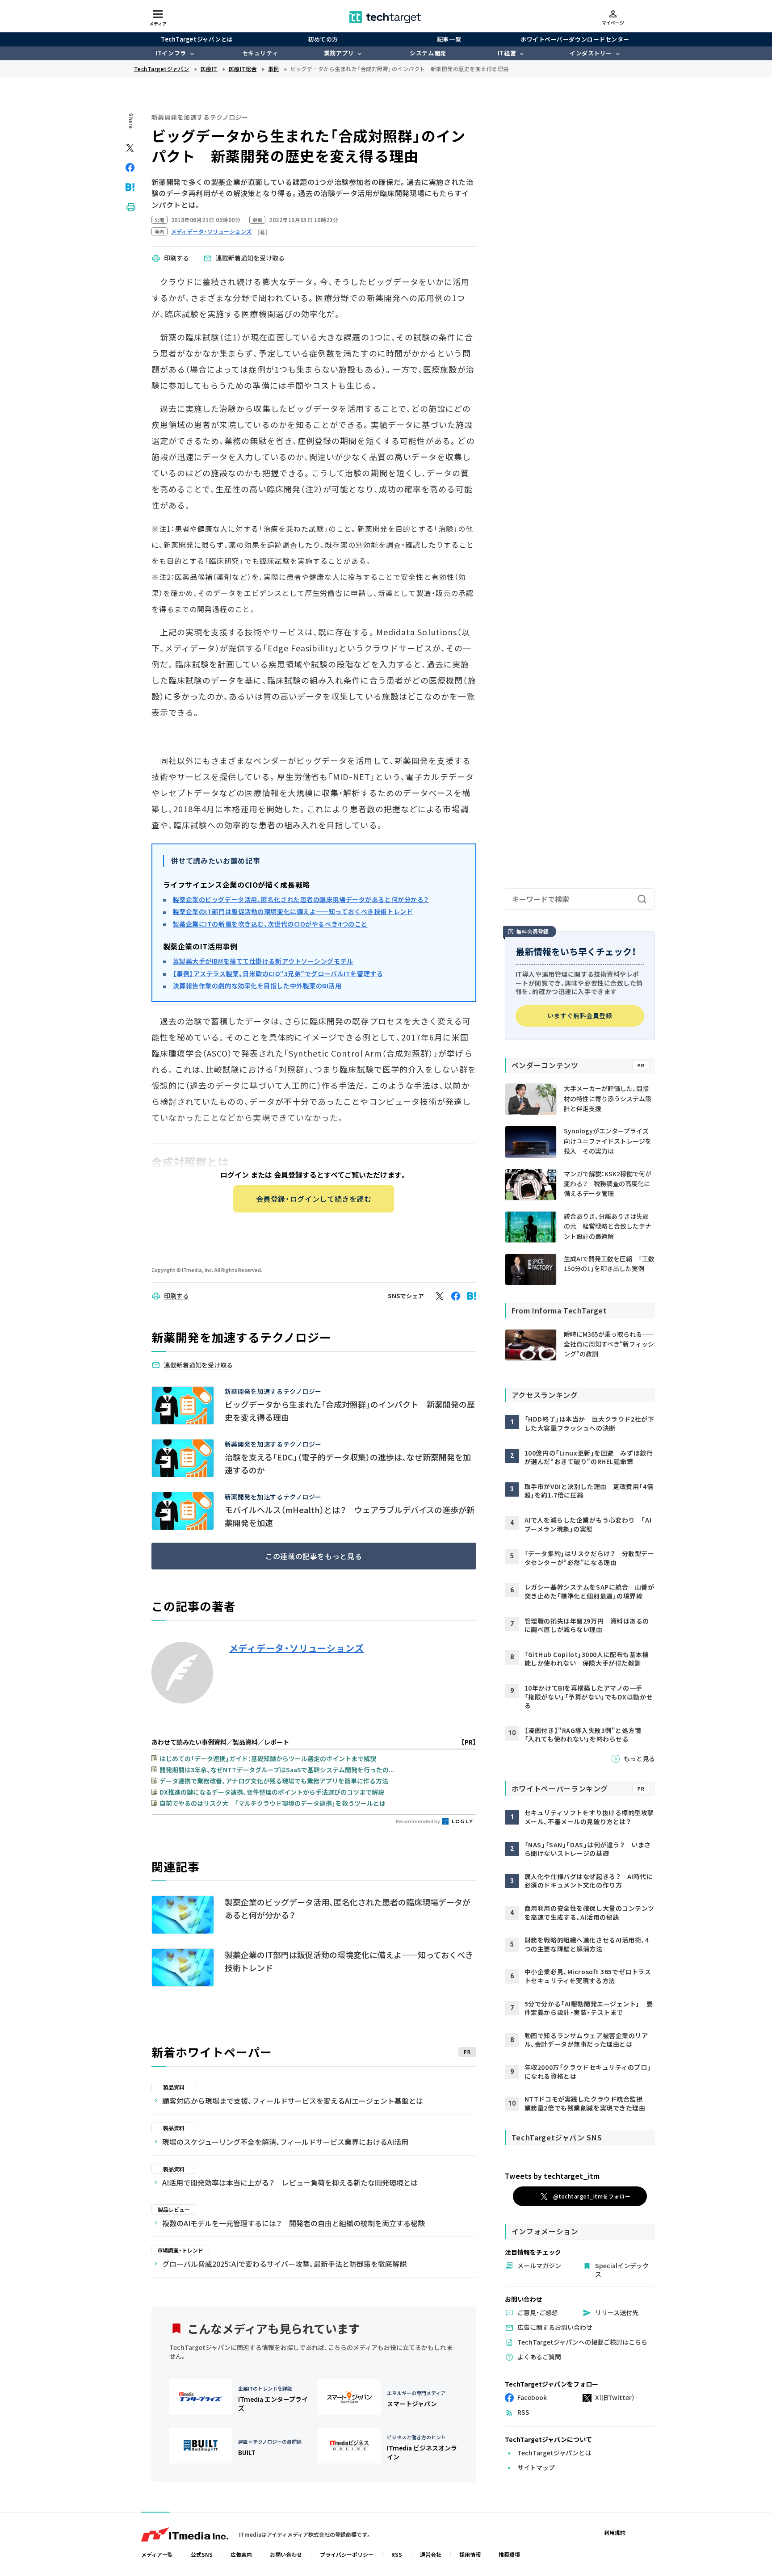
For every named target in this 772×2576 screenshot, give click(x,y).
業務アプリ (339, 53)
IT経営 (507, 53)
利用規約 (615, 2532)
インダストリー (591, 53)
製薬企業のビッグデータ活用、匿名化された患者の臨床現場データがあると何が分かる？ (301, 899)
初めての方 (323, 39)
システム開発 (428, 53)
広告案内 (241, 2554)
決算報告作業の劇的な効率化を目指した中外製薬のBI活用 (257, 986)
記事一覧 (449, 39)
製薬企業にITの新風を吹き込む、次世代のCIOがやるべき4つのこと (270, 924)
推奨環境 (509, 2554)
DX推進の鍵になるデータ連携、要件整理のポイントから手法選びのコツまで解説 (272, 1792)
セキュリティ (260, 53)
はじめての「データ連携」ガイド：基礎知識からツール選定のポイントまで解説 (268, 1758)
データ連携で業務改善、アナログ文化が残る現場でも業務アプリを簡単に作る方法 (274, 1781)
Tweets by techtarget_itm (552, 2176)
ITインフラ (171, 53)
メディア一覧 (157, 2554)
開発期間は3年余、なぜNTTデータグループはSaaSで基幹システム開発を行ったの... (277, 1770)
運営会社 (431, 2554)
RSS (397, 2554)
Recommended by (418, 1821)
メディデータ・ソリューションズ (297, 1648)
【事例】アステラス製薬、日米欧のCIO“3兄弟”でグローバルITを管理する (278, 973)
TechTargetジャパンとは (197, 39)
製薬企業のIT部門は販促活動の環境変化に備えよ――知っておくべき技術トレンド (293, 911)
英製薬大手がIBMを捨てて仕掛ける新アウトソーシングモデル (263, 961)
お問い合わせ (286, 2554)
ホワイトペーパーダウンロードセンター (575, 39)
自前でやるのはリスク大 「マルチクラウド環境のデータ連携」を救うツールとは (273, 1803)
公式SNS (202, 2554)
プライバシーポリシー (347, 2554)
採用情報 (470, 2554)
